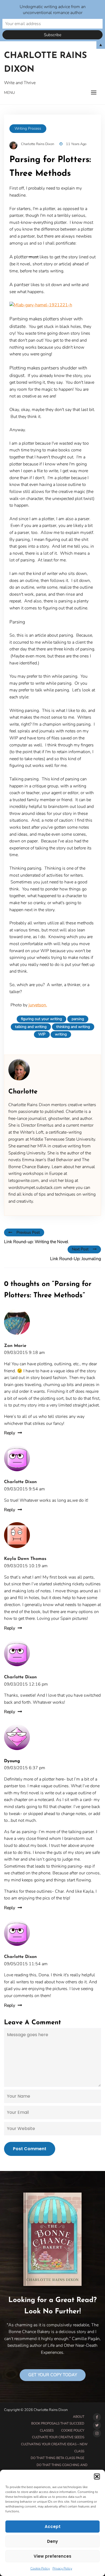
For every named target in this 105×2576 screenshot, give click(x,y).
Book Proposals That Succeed (58, 2423)
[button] (97, 2476)
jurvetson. (38, 1005)
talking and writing (31, 1027)
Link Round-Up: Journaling (76, 1259)
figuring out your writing (41, 1019)
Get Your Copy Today (53, 2375)
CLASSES (47, 2430)
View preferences (52, 2556)
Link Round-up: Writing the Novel (36, 1242)
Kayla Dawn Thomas (25, 1559)
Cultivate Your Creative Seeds (58, 2437)
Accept (53, 2527)
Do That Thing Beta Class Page (57, 2458)
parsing (78, 1019)
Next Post (80, 1249)
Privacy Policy (62, 2568)
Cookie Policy (40, 2568)
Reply (10, 1433)
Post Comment (30, 2149)
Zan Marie (15, 1346)
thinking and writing (73, 1027)
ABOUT (79, 2417)
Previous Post (28, 1232)
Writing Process (28, 128)
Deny (52, 2541)
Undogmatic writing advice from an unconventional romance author (53, 10)
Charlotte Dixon (20, 1482)
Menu (9, 93)
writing (61, 1034)
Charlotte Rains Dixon (45, 63)
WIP (42, 1034)
